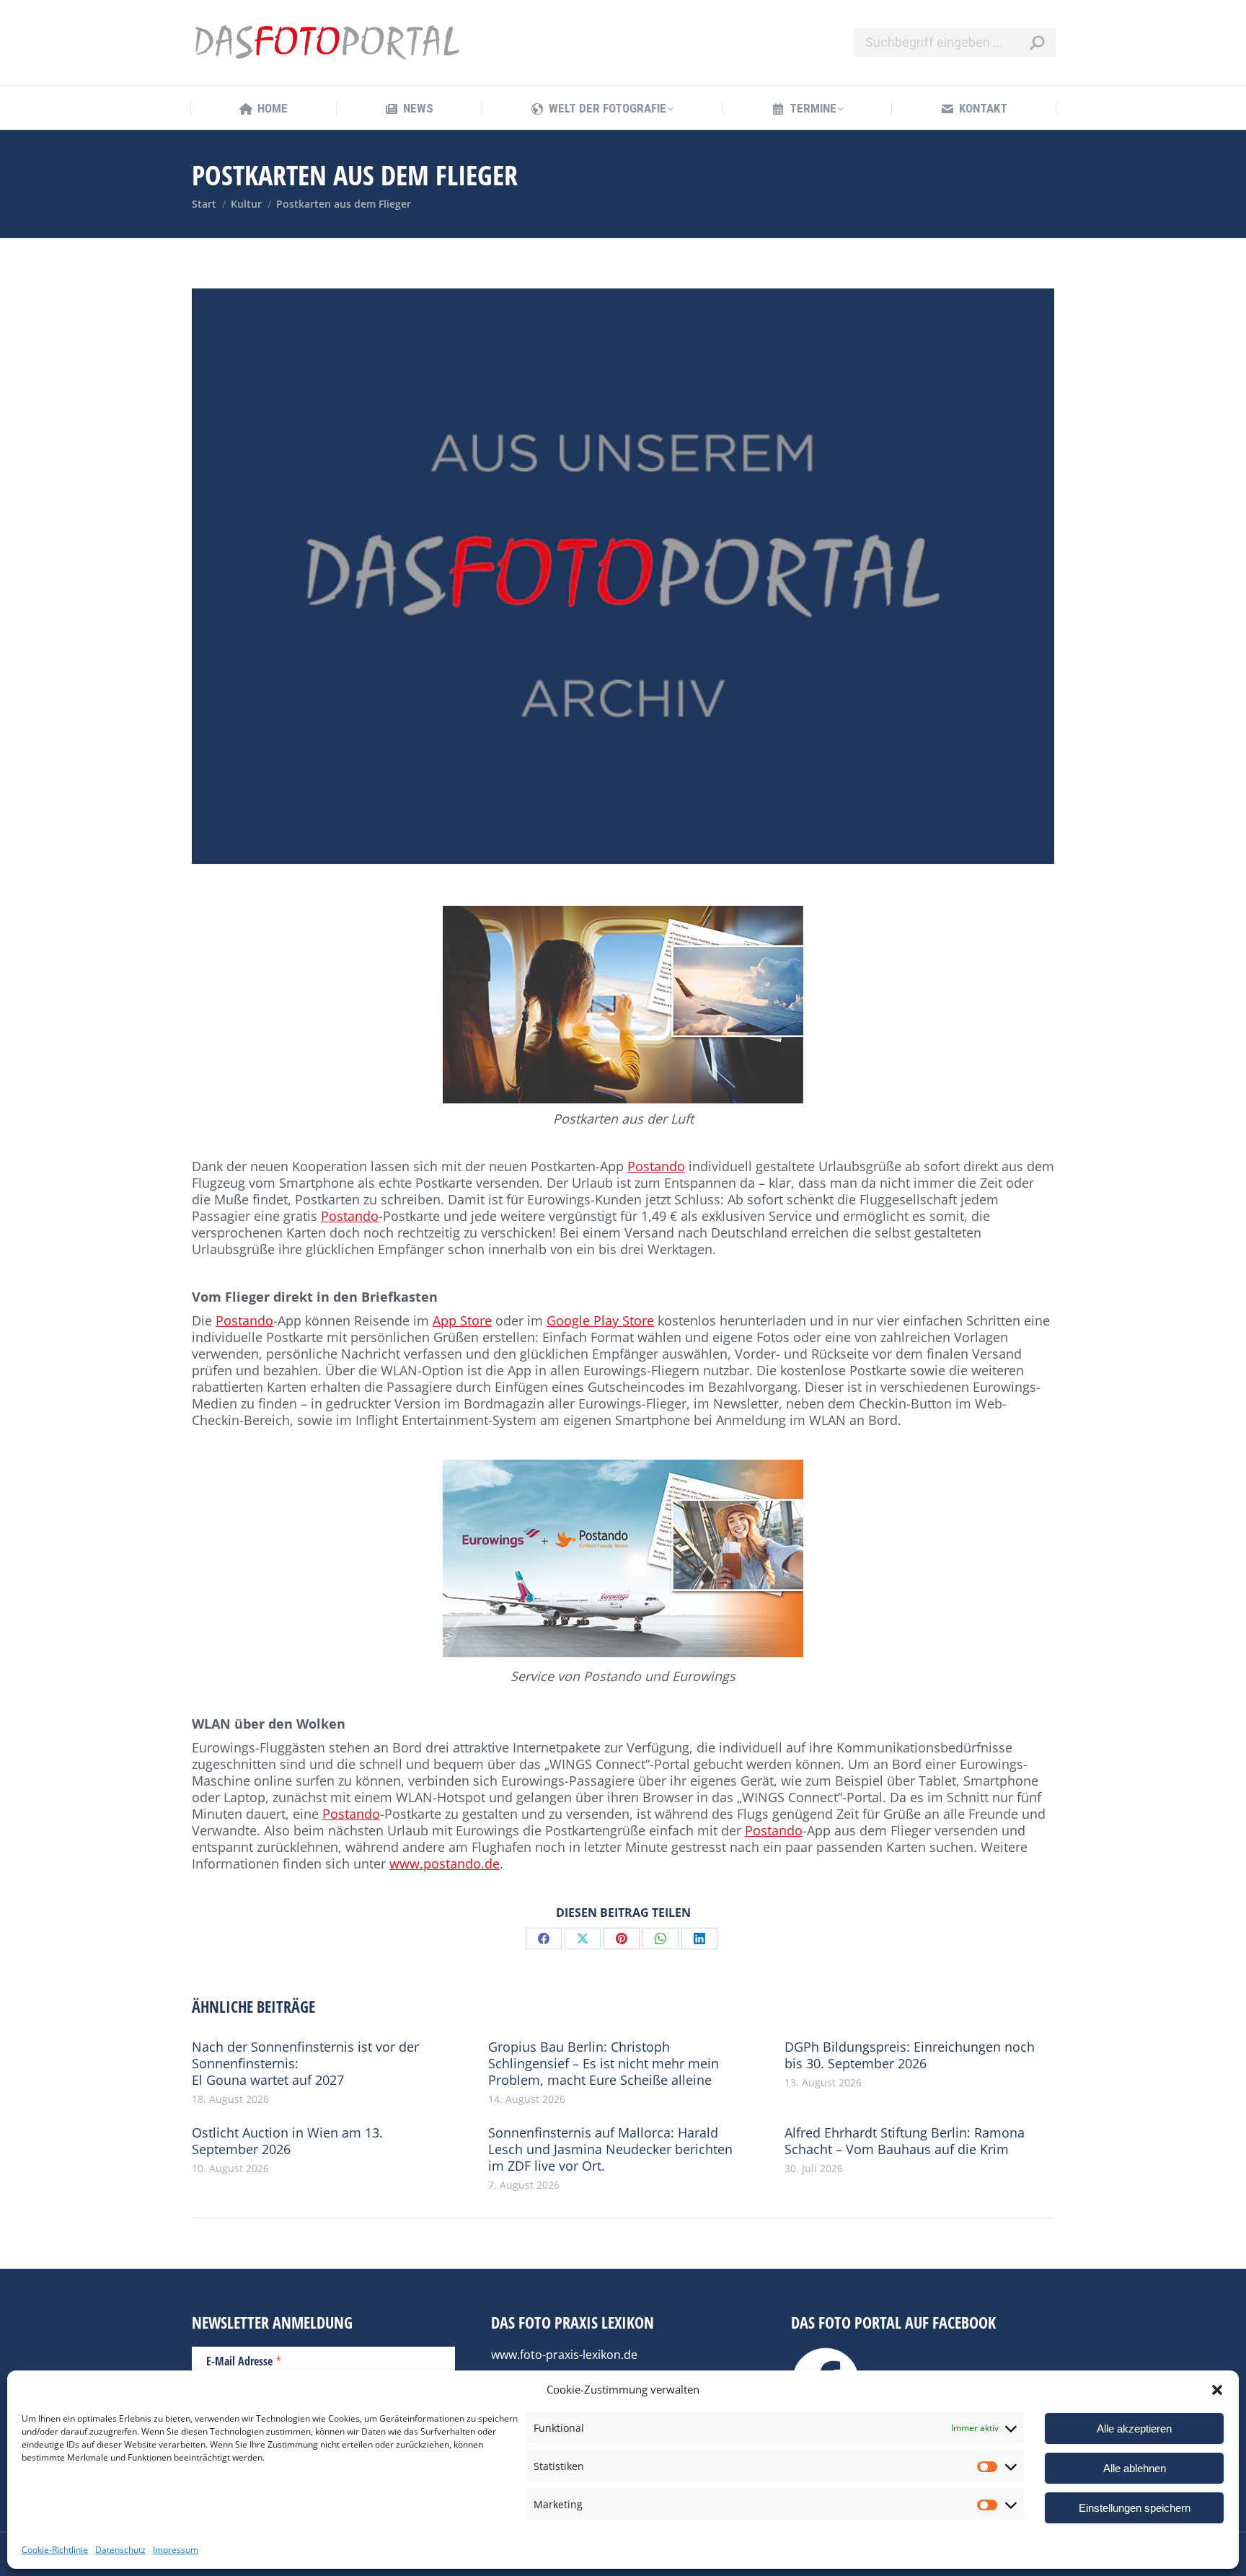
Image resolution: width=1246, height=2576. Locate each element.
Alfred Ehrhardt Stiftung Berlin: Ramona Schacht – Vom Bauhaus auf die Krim (905, 2141)
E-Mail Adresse (244, 2360)
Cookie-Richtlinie (55, 2550)
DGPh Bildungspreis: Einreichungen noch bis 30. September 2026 (910, 2055)
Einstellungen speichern (1135, 2508)
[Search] (1037, 43)
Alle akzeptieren (1134, 2429)
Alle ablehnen (1135, 2468)
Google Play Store (600, 1320)
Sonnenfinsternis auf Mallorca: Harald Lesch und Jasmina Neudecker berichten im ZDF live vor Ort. (610, 2149)
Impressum (176, 2550)
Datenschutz (120, 2550)
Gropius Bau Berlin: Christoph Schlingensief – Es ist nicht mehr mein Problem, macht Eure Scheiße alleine (604, 2064)
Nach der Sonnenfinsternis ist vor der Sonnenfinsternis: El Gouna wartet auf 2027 (305, 2064)
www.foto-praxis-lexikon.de (564, 2355)
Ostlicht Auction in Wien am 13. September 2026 (287, 2141)
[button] (1217, 2390)
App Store (462, 1320)
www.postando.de (445, 1863)
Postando (656, 1166)
